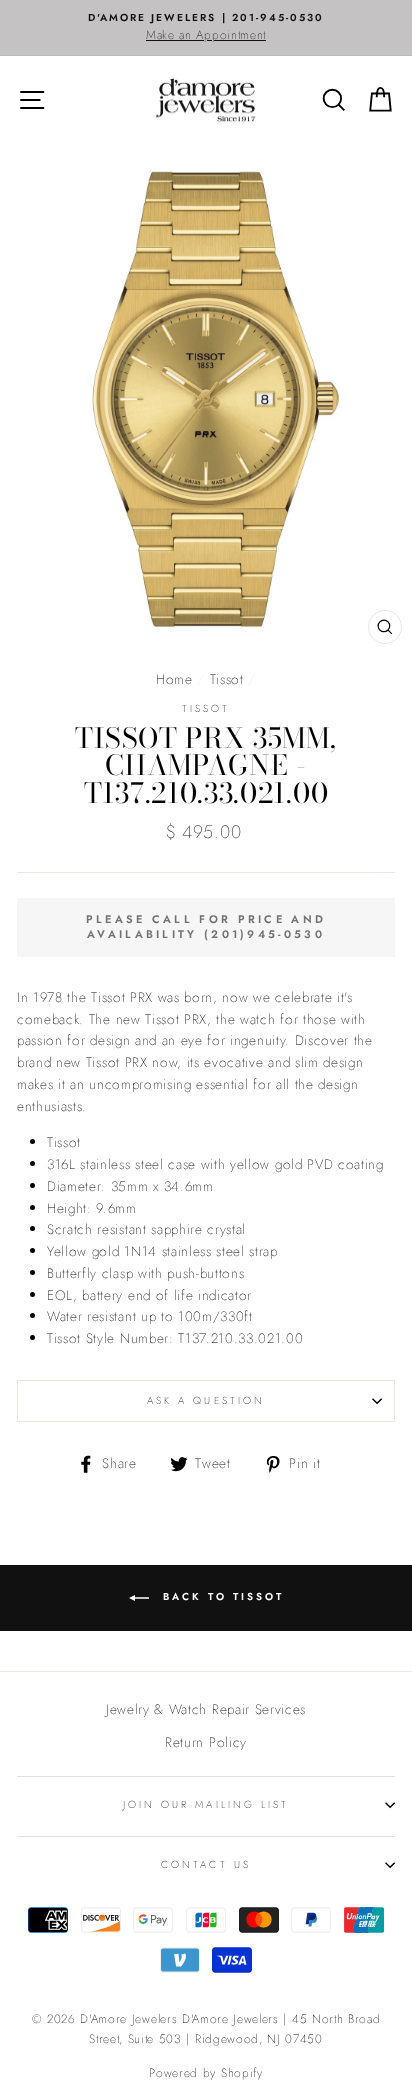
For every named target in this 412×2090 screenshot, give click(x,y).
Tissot (227, 679)
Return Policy (206, 1742)
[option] (206, 28)
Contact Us (206, 1864)
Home (174, 679)
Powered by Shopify (205, 2073)
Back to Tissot (220, 1596)
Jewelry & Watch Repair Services (206, 1709)
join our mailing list (206, 1804)
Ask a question (206, 1400)
